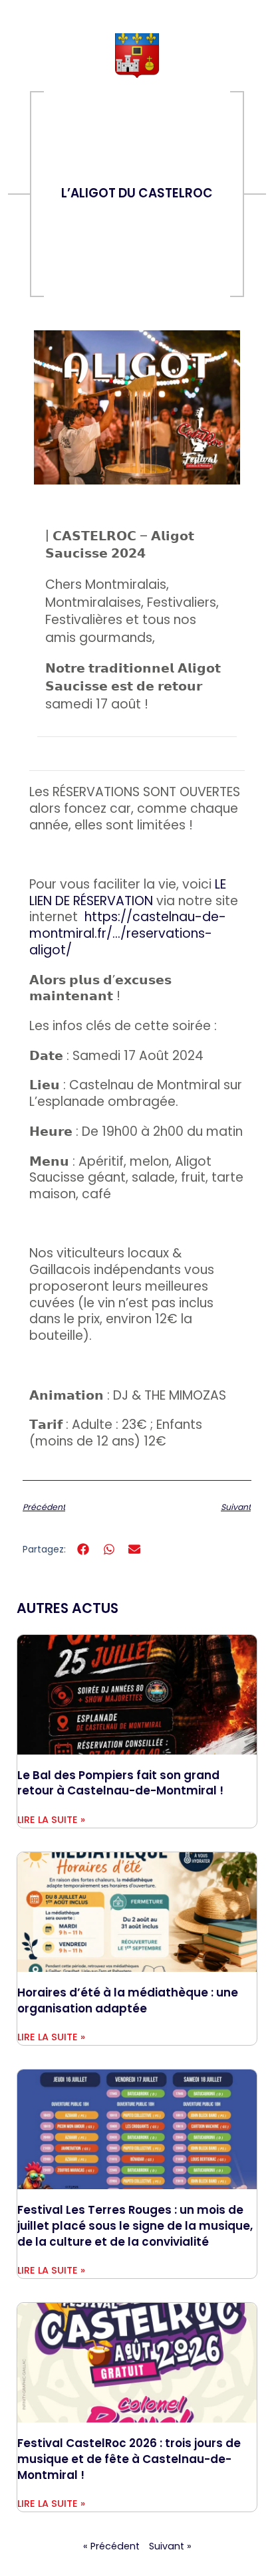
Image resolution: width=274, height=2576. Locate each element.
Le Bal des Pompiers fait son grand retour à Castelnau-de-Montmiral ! (120, 1783)
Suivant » (170, 2546)
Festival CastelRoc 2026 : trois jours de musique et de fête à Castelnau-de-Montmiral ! (129, 2459)
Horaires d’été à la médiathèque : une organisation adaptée (128, 2000)
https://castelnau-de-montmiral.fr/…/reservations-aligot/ (128, 933)
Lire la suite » (51, 1820)
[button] (83, 1550)
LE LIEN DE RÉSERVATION (128, 893)
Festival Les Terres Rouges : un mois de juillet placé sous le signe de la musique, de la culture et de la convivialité (135, 2225)
